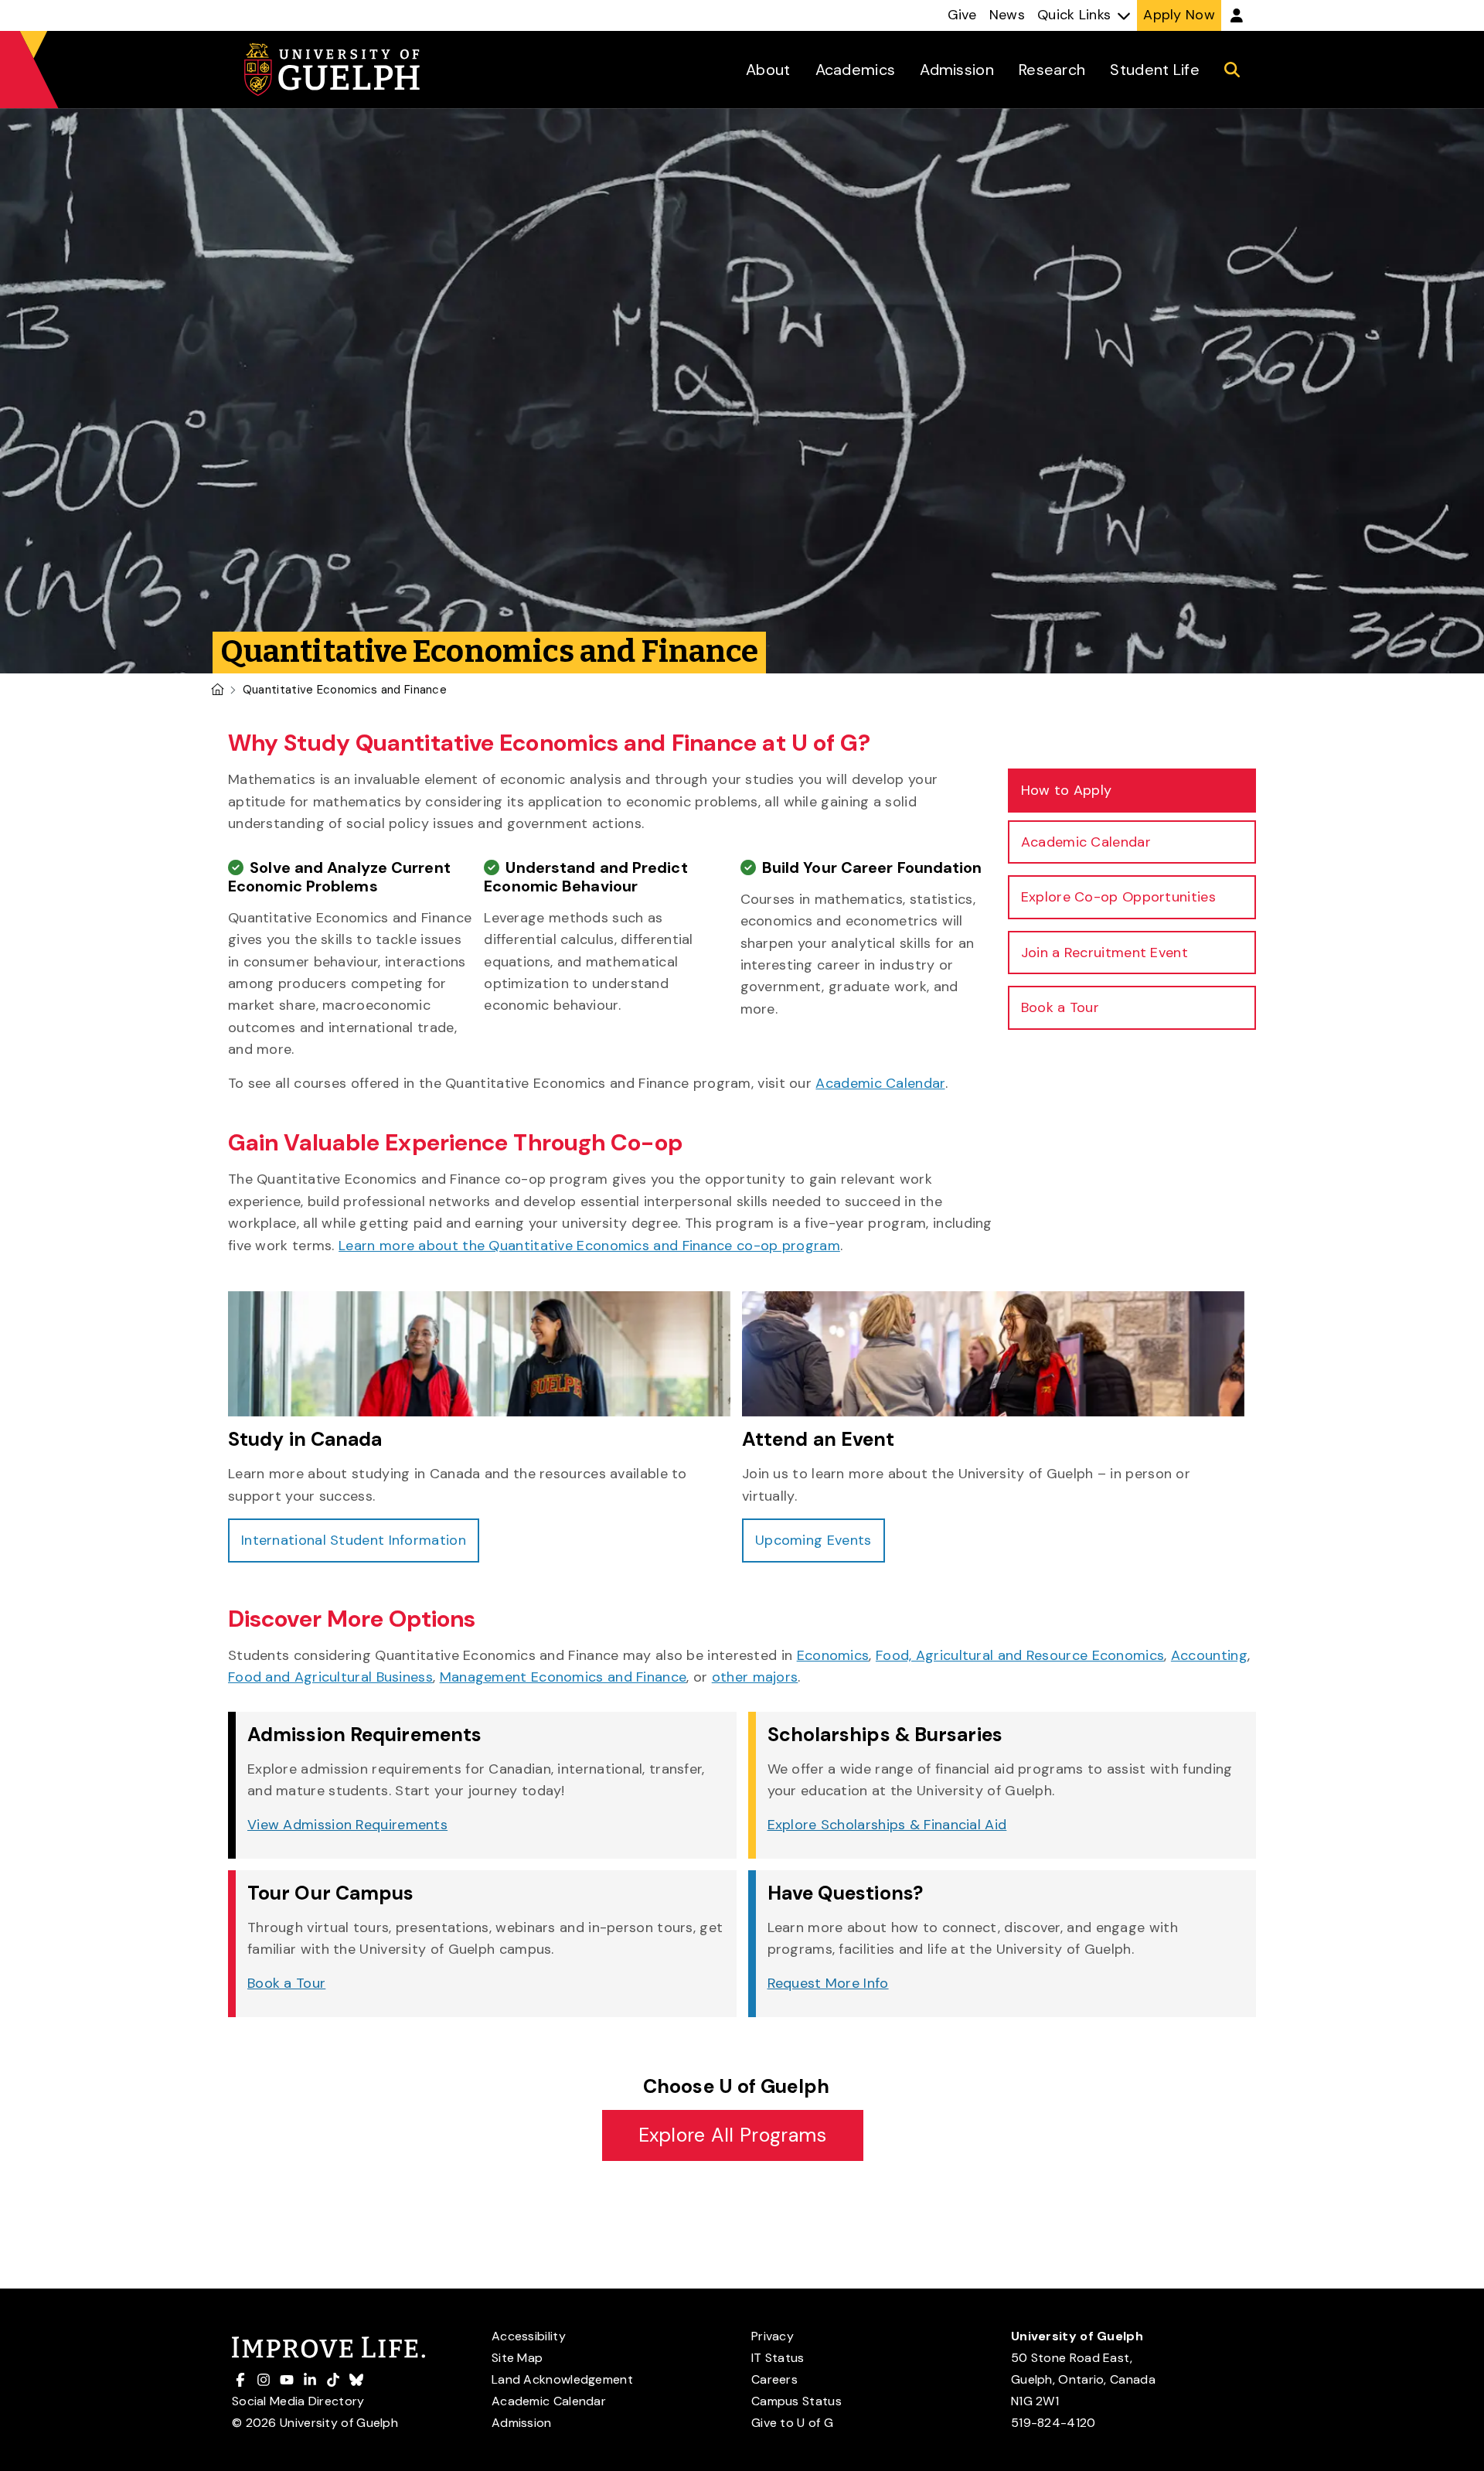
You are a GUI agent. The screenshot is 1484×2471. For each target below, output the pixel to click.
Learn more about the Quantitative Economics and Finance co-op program (589, 1246)
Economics (833, 1655)
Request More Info (828, 1983)
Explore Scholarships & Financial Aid (887, 1825)
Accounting (1209, 1655)
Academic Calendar (880, 1083)
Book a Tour (286, 1983)
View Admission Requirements (347, 1825)
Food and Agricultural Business (330, 1677)
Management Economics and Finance (563, 1677)
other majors (755, 1677)
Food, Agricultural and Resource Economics (1020, 1655)
